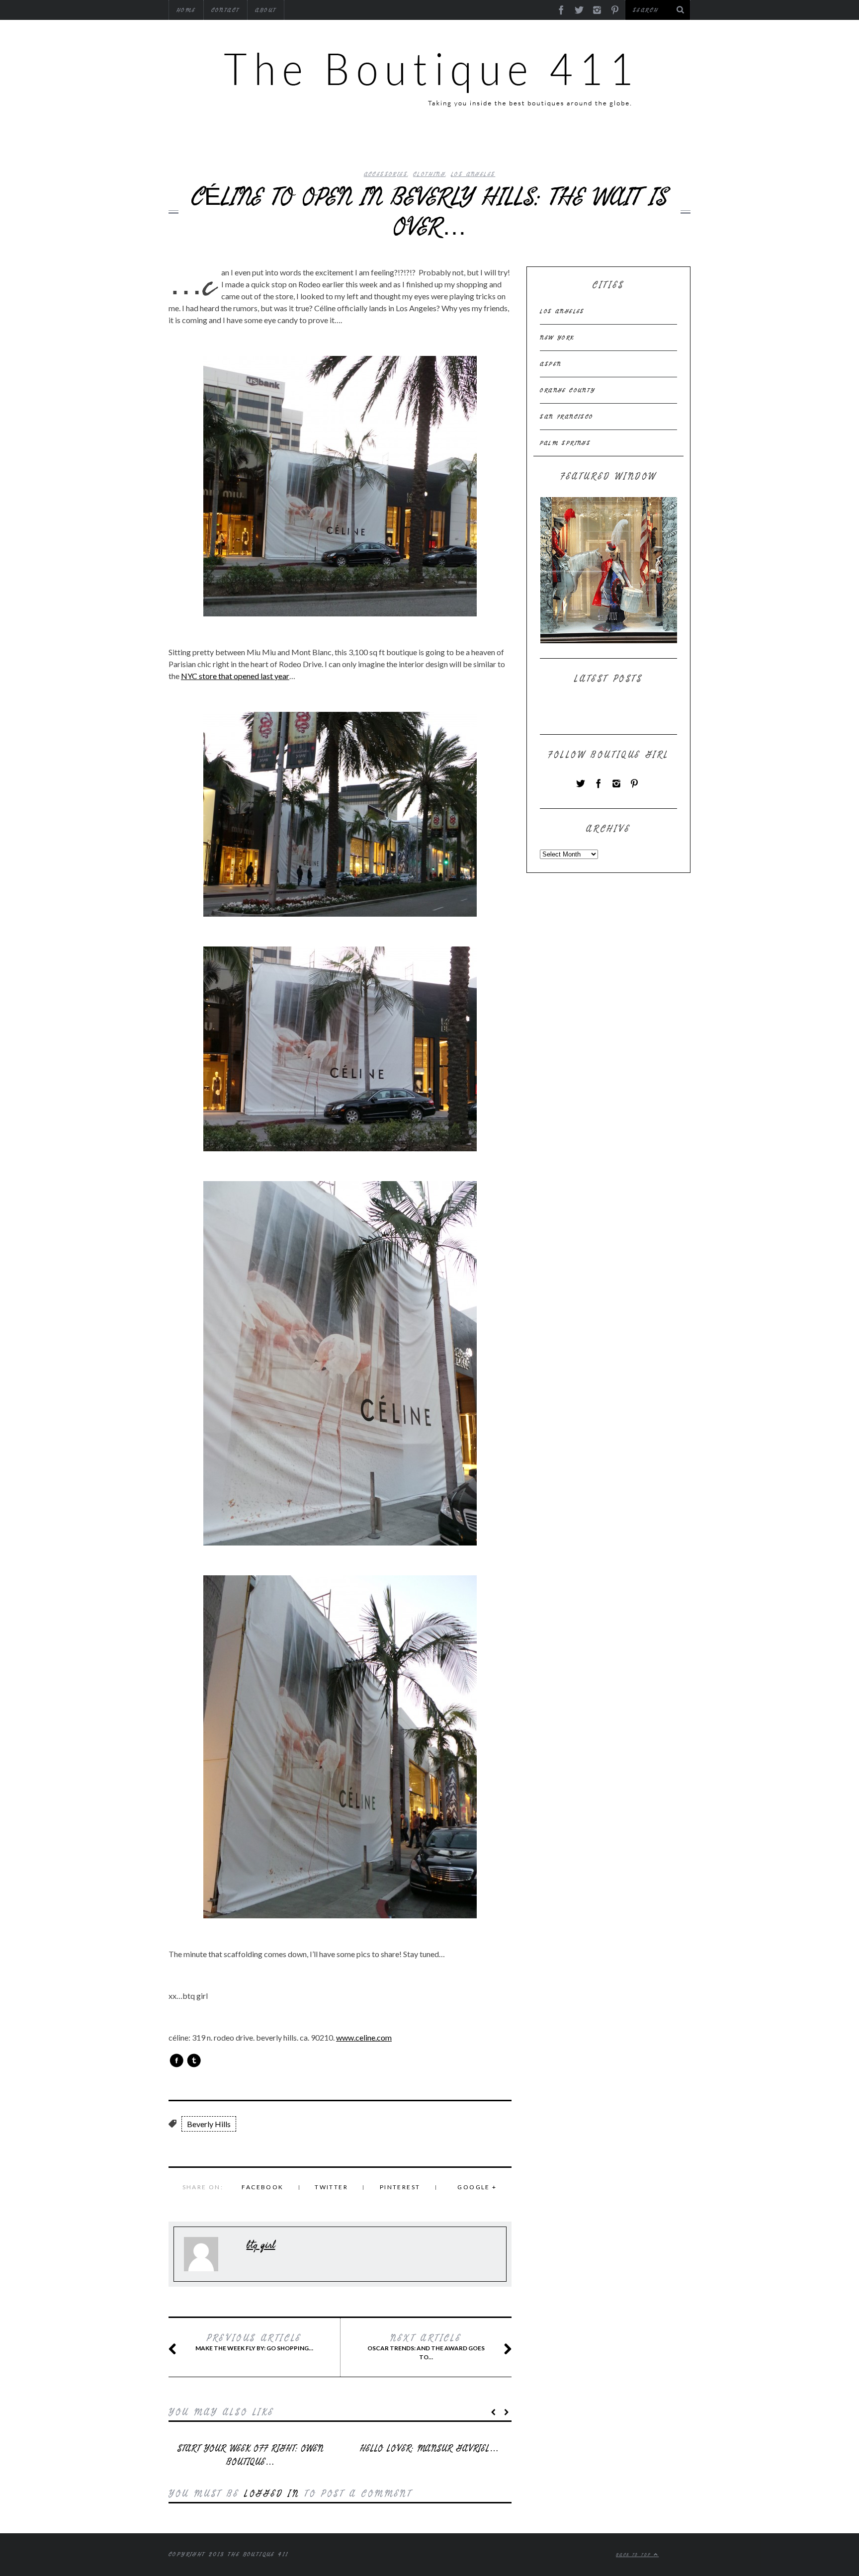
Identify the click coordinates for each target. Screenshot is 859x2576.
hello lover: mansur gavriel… (429, 2448)
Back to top (635, 2555)
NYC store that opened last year (235, 676)
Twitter (331, 2187)
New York (557, 338)
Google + (477, 2187)
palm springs (565, 443)
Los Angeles (473, 174)
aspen (551, 364)
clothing (429, 174)
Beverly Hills (209, 2124)
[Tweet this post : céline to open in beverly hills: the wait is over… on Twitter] (194, 2061)
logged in (272, 2494)
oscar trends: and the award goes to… (426, 2347)
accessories (386, 174)
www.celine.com (364, 2037)
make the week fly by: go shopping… (254, 2342)
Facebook (262, 2187)
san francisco (566, 417)
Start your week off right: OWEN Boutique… (251, 2455)
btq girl (261, 2245)
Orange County (567, 390)
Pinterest (400, 2187)
